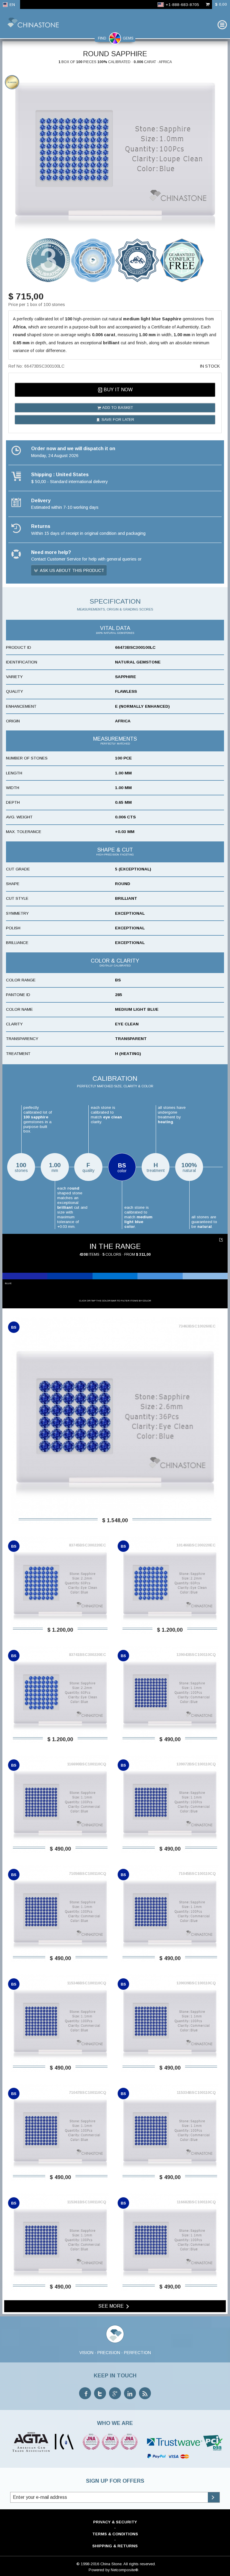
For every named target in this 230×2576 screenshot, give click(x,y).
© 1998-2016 (88, 2564)
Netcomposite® (125, 2570)
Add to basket (117, 408)
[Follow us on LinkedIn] (130, 2393)
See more (112, 2306)
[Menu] (222, 25)
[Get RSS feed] (145, 2393)
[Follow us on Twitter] (100, 2393)
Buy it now (118, 390)
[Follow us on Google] (115, 2393)
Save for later (117, 420)
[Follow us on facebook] (85, 2393)
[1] (222, 1240)
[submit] (214, 2497)
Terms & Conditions (115, 2534)
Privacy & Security (115, 2522)
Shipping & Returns (115, 2546)
